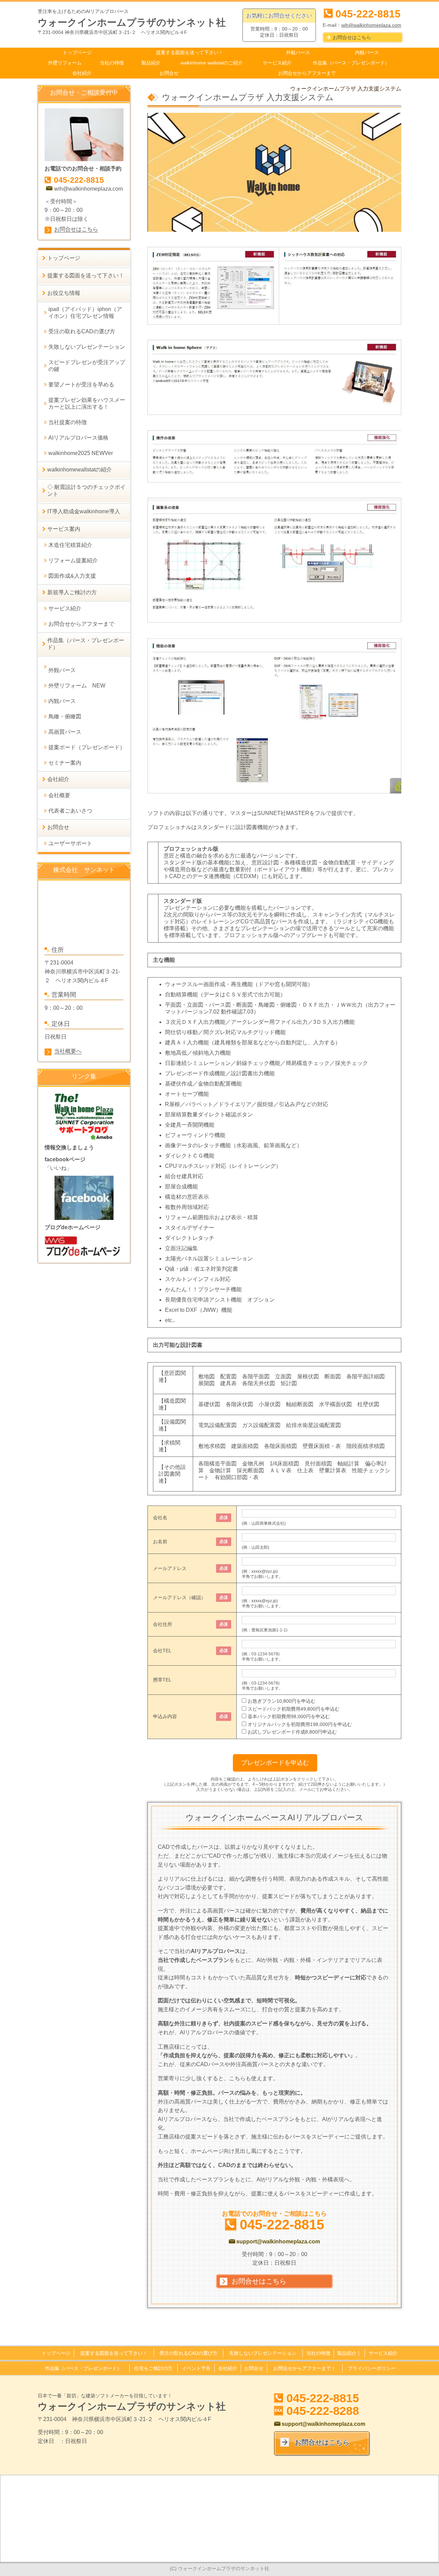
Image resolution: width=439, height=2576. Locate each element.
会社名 (160, 1518)
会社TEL (162, 1651)
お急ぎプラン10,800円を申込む (282, 1701)
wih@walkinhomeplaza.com (371, 25)
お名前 (160, 1542)
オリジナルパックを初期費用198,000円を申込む (300, 1724)
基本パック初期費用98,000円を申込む (289, 1716)
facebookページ (65, 1159)
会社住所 (163, 1624)
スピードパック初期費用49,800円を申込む (294, 1709)
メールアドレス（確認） (179, 1597)
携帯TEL (162, 1680)
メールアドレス (170, 1568)
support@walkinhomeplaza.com (278, 2242)
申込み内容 (165, 1716)
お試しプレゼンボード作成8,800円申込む (292, 1732)
